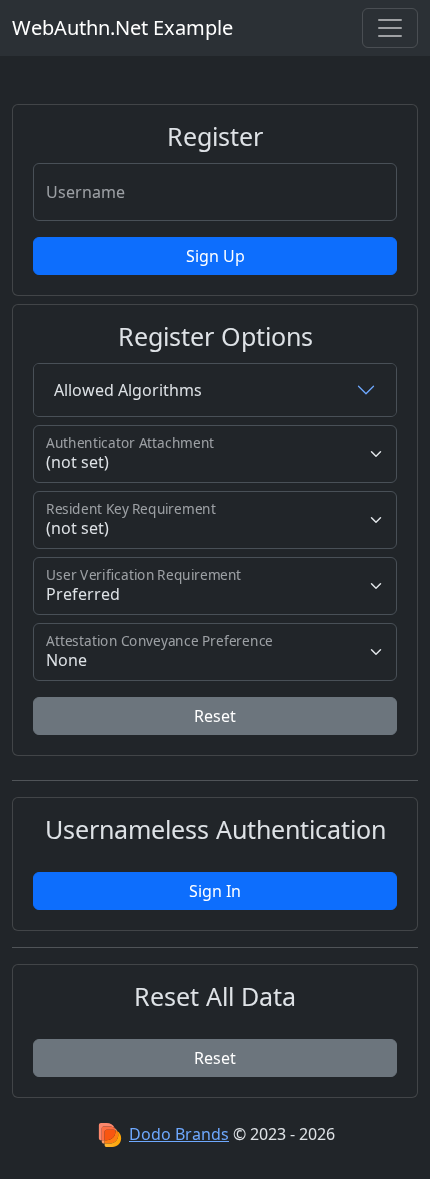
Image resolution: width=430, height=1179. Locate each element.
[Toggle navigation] (390, 28)
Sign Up (215, 256)
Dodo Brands (179, 1134)
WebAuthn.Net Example (122, 27)
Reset (215, 716)
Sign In (215, 891)
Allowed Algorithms (128, 390)
